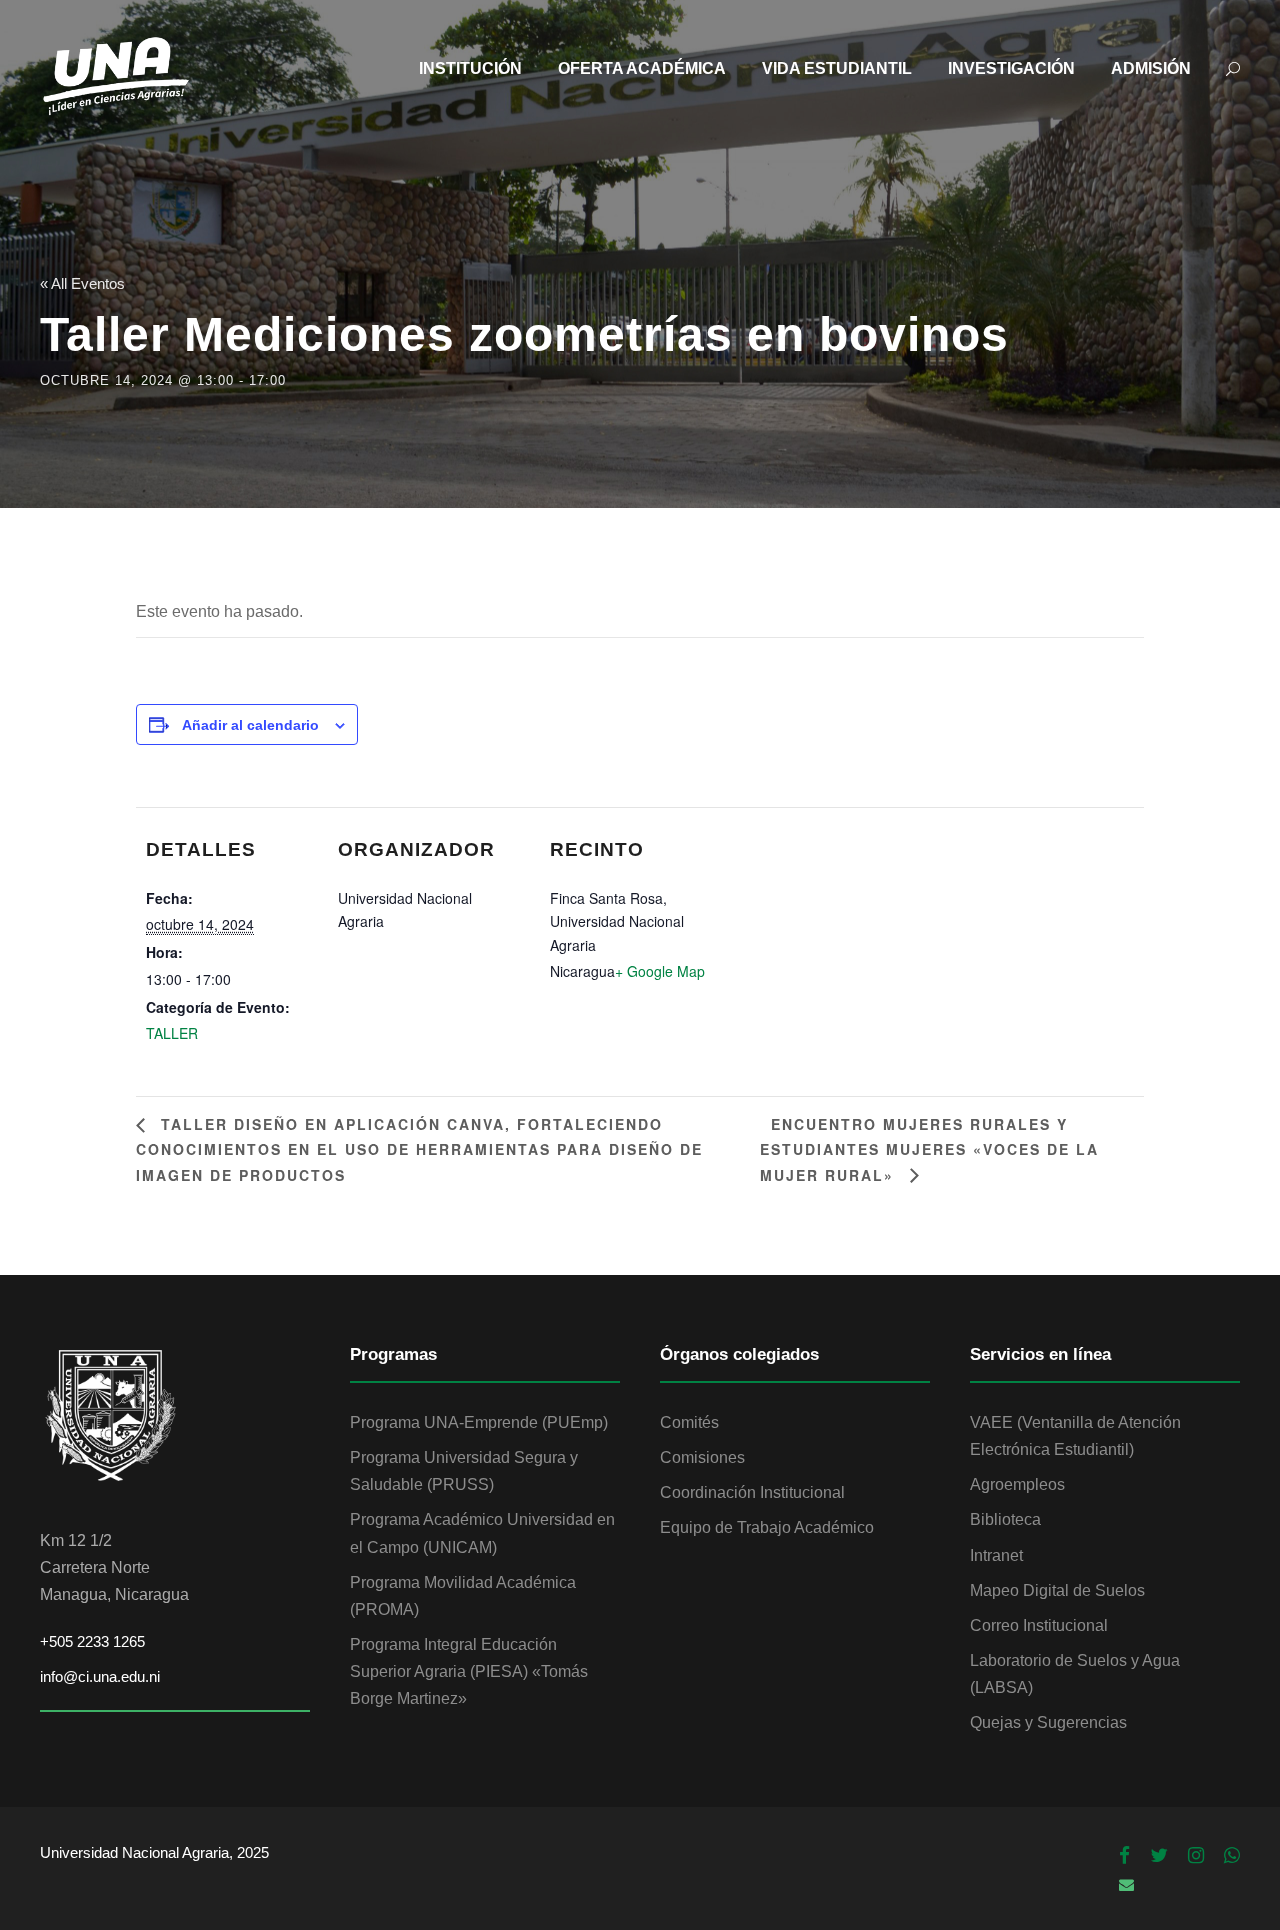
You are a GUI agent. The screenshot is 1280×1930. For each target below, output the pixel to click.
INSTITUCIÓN (470, 68)
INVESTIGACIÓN (1011, 68)
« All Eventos (82, 283)
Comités (689, 1422)
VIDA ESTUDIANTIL (837, 68)
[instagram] (1196, 1856)
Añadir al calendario (250, 725)
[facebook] (1124, 1856)
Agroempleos (1017, 1484)
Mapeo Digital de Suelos (1057, 1590)
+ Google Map (660, 971)
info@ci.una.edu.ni (100, 1676)
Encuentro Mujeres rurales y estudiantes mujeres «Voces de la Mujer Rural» (929, 1149)
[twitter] (1159, 1856)
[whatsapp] (1232, 1856)
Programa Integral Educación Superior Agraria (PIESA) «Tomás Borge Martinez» (469, 1671)
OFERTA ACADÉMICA (642, 68)
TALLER (172, 1033)
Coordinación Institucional (752, 1492)
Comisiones (702, 1457)
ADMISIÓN (1151, 68)
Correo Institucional (1039, 1625)
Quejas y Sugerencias (1048, 1722)
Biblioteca (1005, 1519)
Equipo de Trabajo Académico (767, 1527)
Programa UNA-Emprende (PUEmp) (479, 1422)
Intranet (996, 1555)
